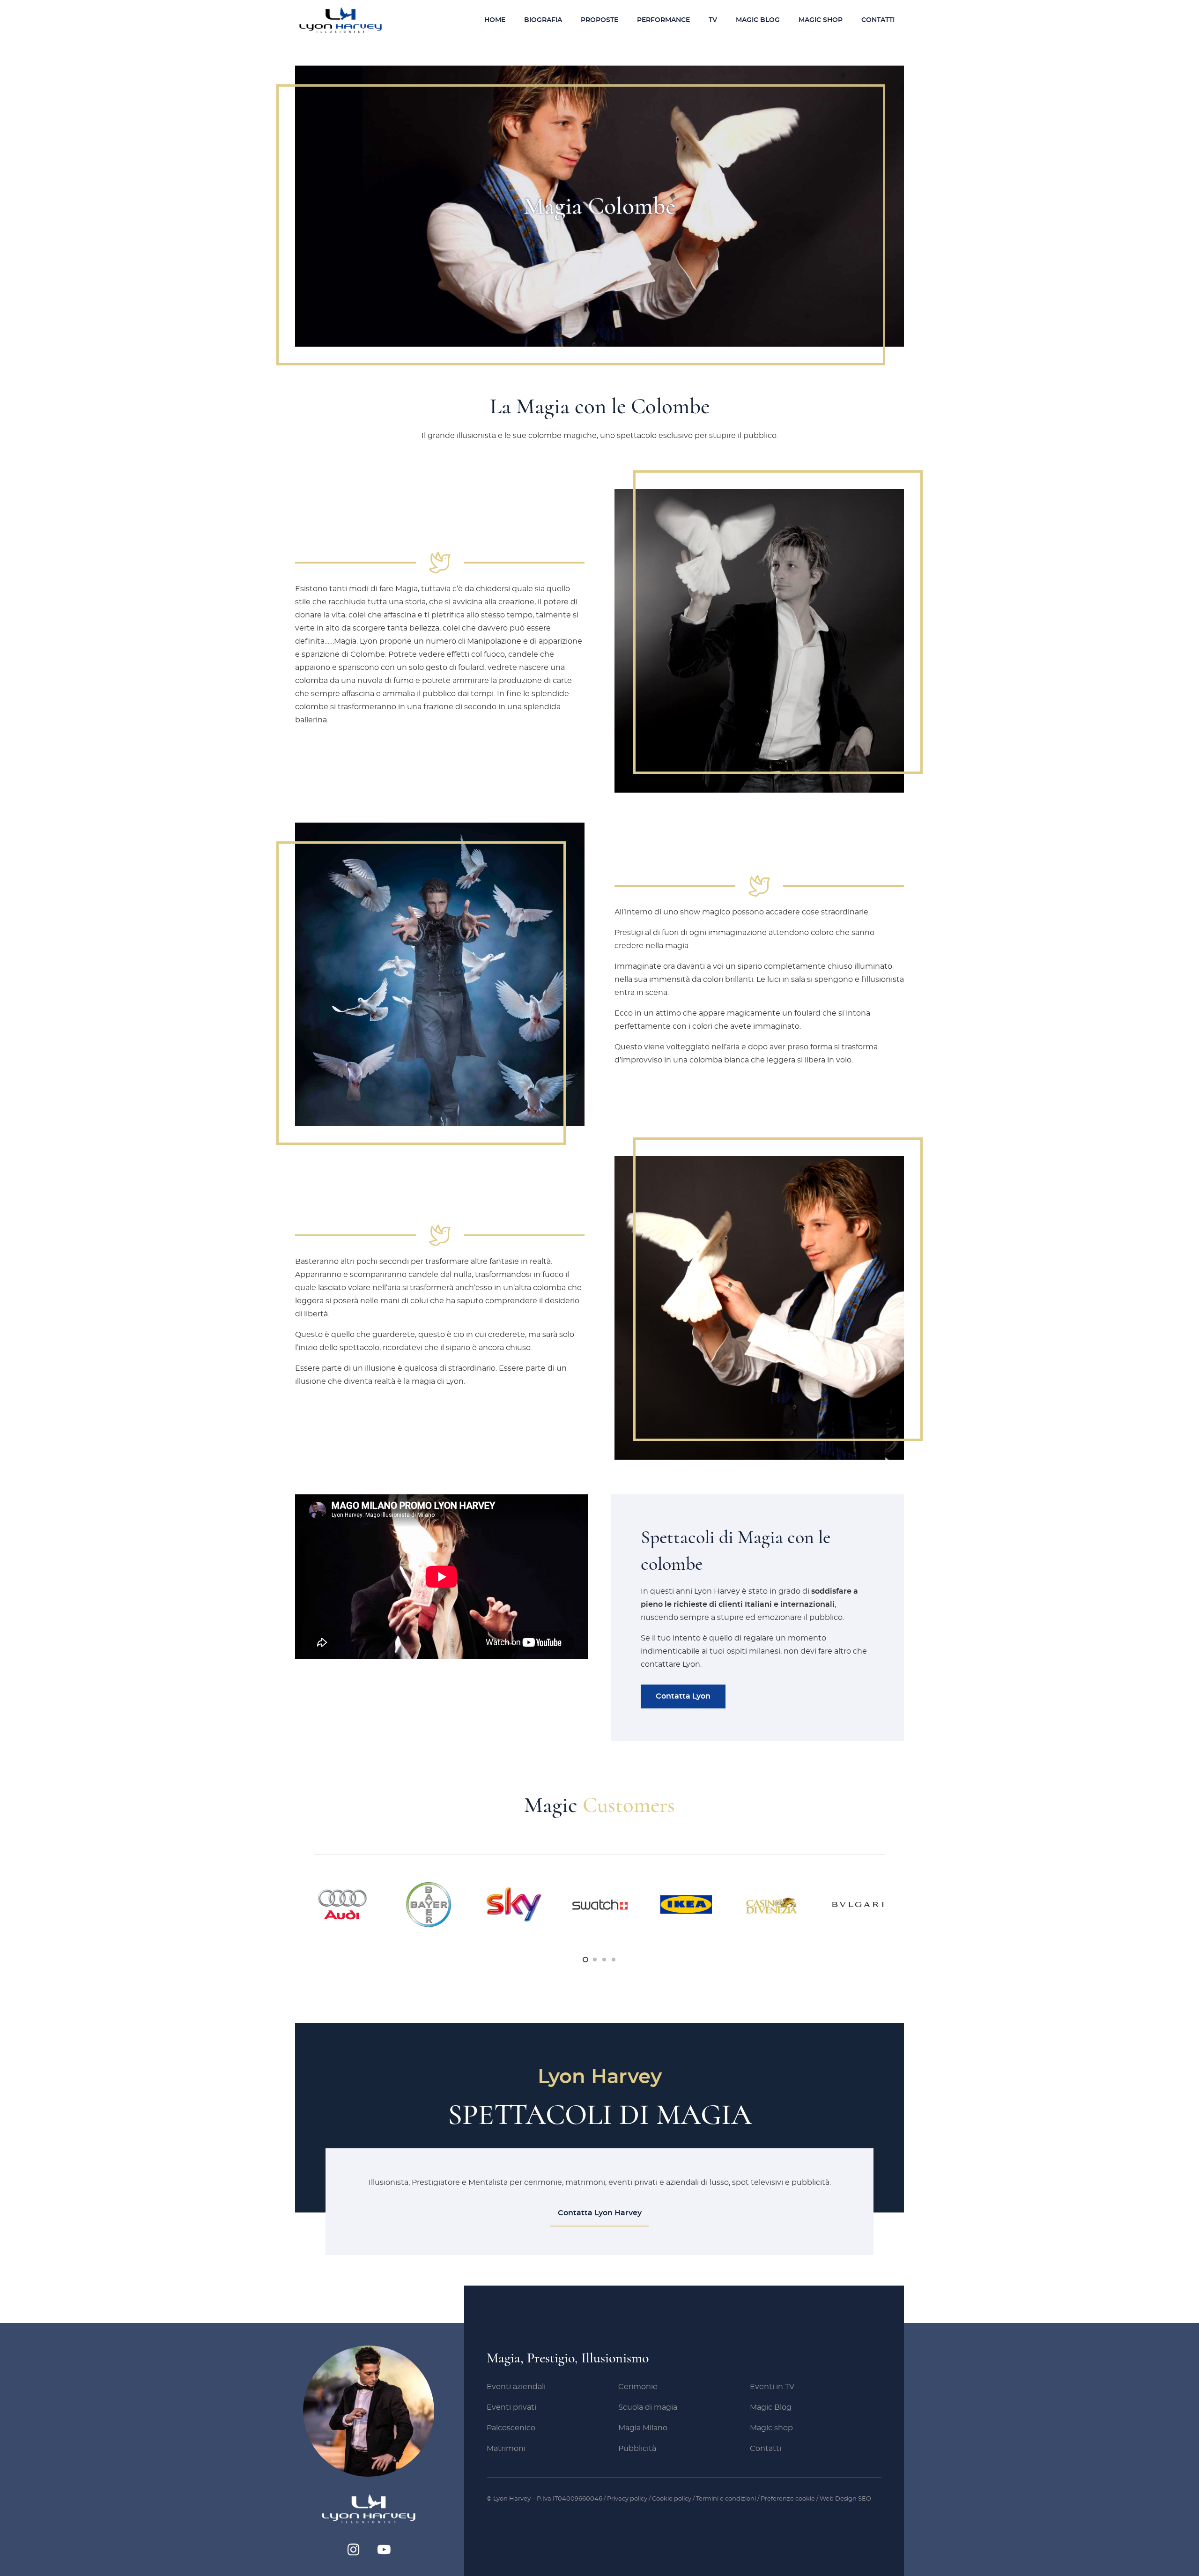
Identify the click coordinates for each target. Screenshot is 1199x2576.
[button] (622, 20)
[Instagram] (353, 2550)
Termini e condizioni (727, 2499)
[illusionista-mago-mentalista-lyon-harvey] (340, 20)
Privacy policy (627, 2499)
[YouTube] (384, 2550)
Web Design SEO (845, 2499)
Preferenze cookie (788, 2499)
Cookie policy (672, 2499)
